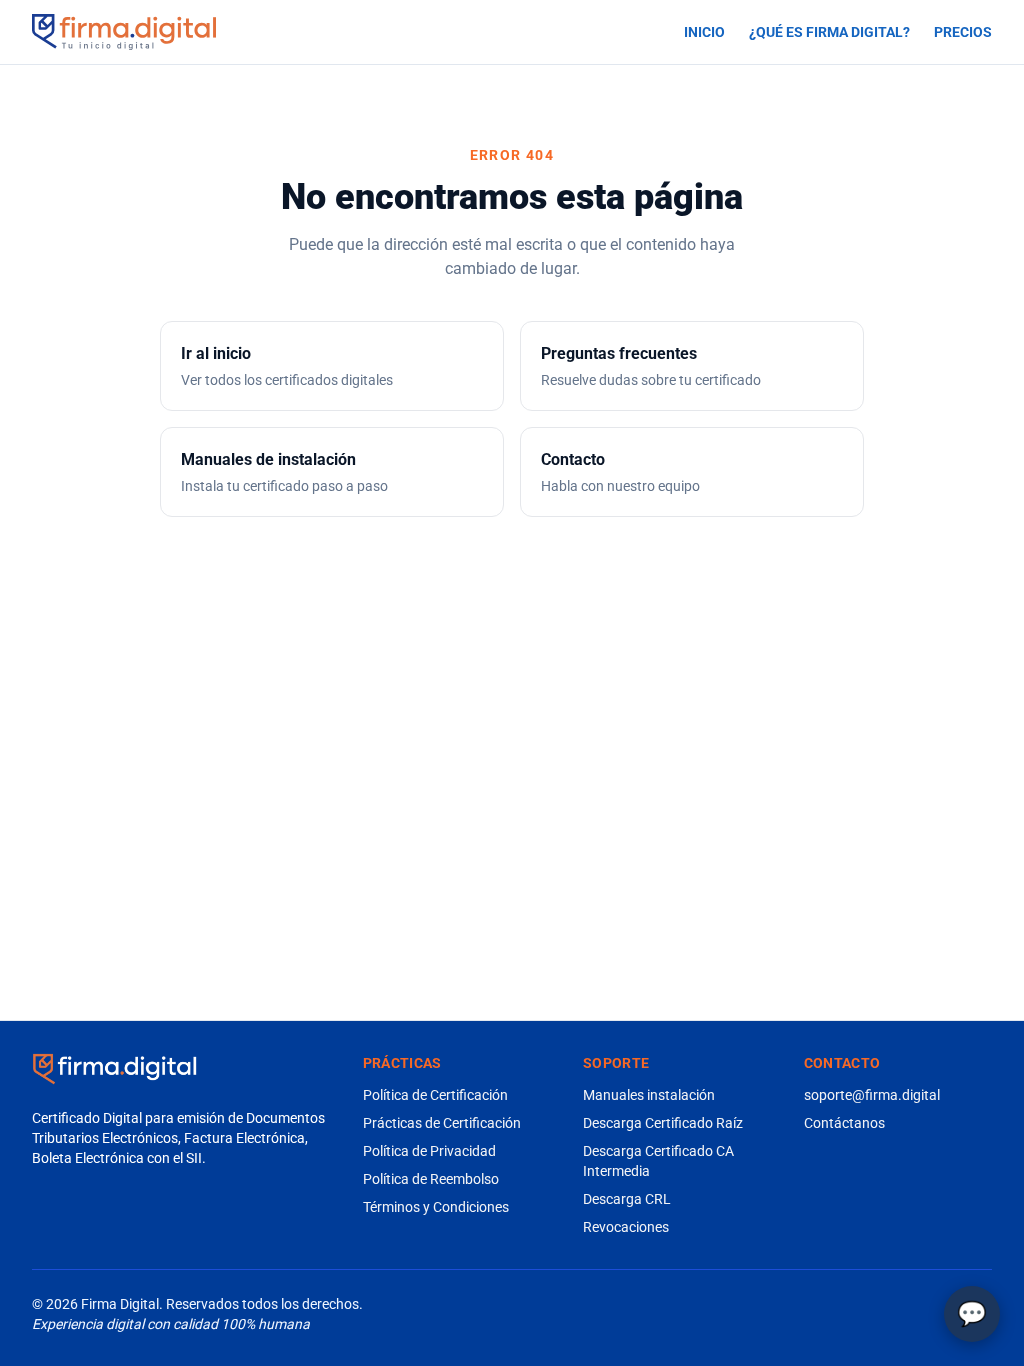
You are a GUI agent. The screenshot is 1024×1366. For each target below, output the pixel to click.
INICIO (704, 32)
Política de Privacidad (429, 1151)
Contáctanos (844, 1123)
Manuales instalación (649, 1095)
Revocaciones (626, 1227)
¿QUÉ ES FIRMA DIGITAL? (829, 32)
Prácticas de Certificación (442, 1123)
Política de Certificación (435, 1095)
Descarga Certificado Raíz (663, 1123)
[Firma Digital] (114, 1069)
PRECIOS (963, 32)
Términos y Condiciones (436, 1207)
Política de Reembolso (431, 1179)
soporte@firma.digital (872, 1095)
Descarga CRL (627, 1199)
